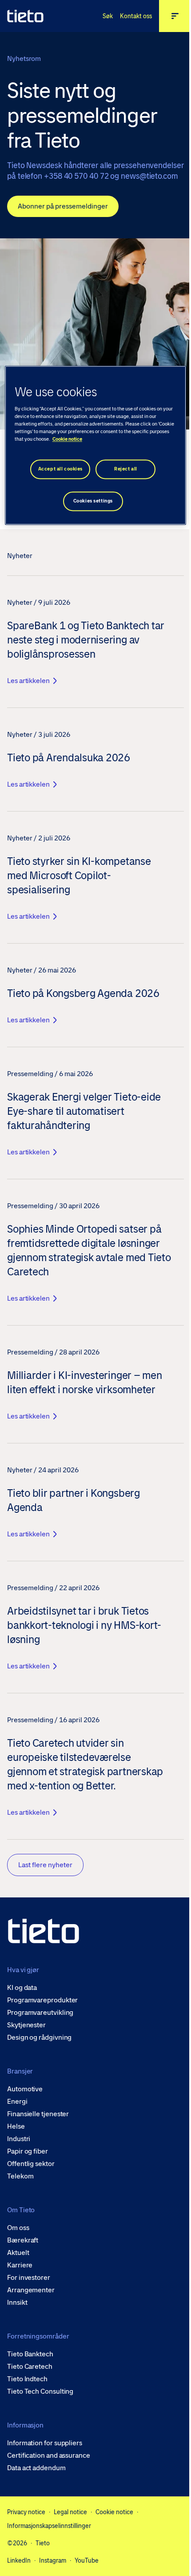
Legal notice (70, 2512)
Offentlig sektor (31, 2164)
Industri (19, 2139)
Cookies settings (93, 501)
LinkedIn (19, 2560)
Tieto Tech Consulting (40, 2391)
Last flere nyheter (45, 1865)
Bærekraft (23, 2240)
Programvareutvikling (40, 2013)
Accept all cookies (60, 469)
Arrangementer (31, 2290)
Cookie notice (114, 2512)
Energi (17, 2102)
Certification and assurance (49, 2455)
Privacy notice (26, 2512)
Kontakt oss (136, 16)
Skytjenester (26, 2025)
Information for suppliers (45, 2443)
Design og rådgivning (39, 2037)
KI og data (22, 1988)
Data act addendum (36, 2468)
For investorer (29, 2278)
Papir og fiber (28, 2151)
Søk (108, 16)
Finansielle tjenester (38, 2114)
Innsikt (17, 2303)
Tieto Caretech (30, 2367)
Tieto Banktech (30, 2354)
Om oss (18, 2228)
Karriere (20, 2265)
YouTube (87, 2560)
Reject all (126, 469)
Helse (16, 2126)
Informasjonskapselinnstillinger (49, 2526)
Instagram (53, 2560)
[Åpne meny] (175, 16)
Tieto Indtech (27, 2379)
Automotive (25, 2089)
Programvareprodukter (42, 2000)
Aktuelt (18, 2253)
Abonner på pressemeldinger (63, 206)
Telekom (20, 2176)
